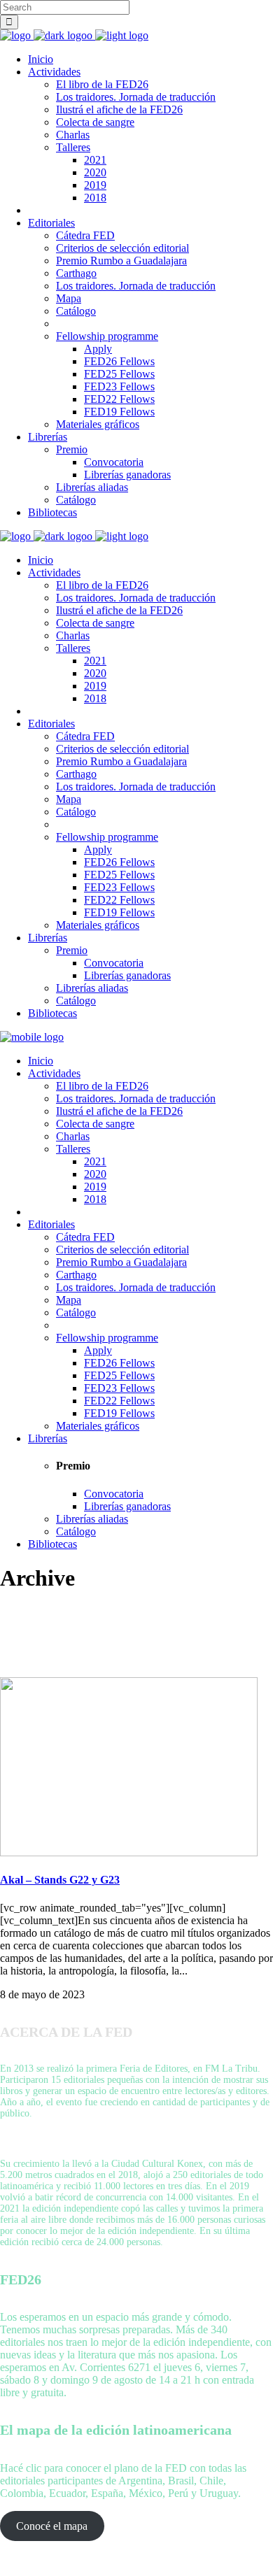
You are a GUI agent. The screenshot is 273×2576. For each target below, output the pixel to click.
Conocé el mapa (52, 2526)
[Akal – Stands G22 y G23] (129, 1852)
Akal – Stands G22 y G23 (60, 1880)
